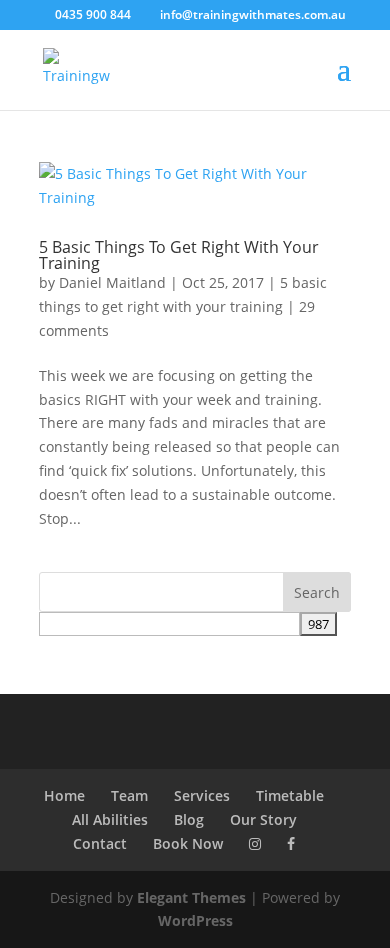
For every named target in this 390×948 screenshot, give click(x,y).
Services (202, 795)
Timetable (290, 795)
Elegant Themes (191, 897)
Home (64, 795)
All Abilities (110, 819)
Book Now (188, 843)
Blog (189, 819)
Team (129, 795)
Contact (100, 843)
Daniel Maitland (112, 282)
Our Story (263, 819)
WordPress (195, 920)
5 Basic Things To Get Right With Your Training (179, 255)
